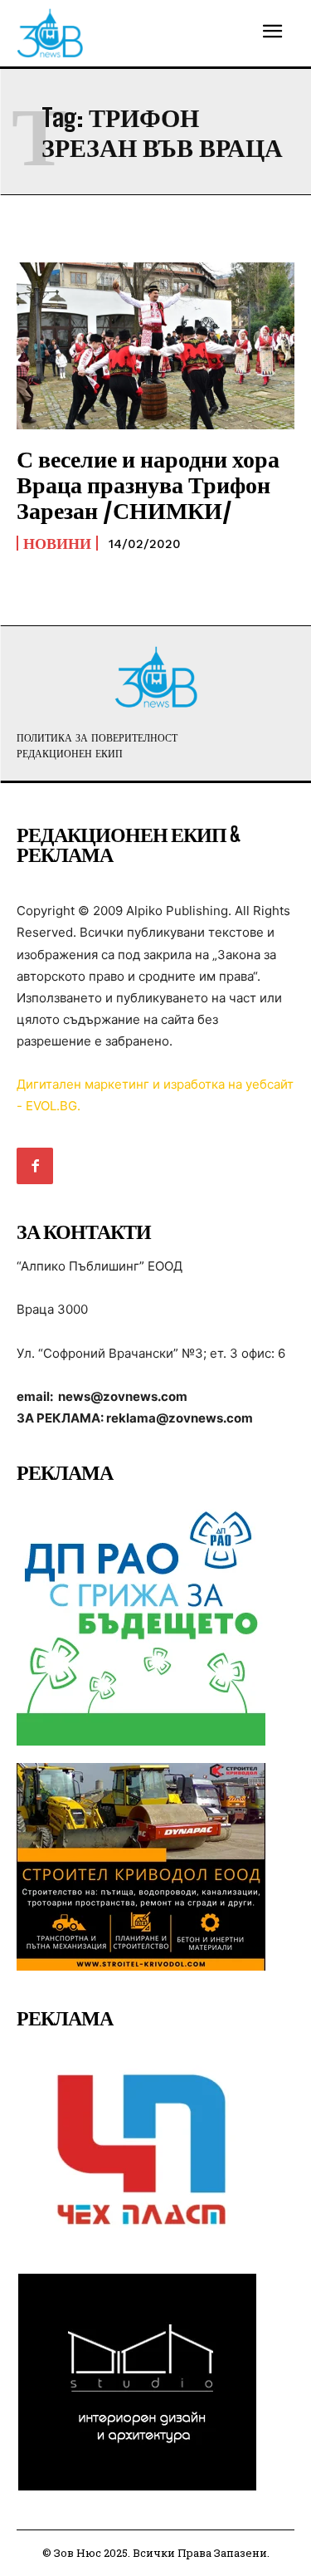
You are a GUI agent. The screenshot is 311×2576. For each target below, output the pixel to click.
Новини (57, 543)
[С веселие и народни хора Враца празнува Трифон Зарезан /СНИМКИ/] (155, 346)
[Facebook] (35, 1166)
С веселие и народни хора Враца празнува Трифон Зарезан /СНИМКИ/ (148, 484)
